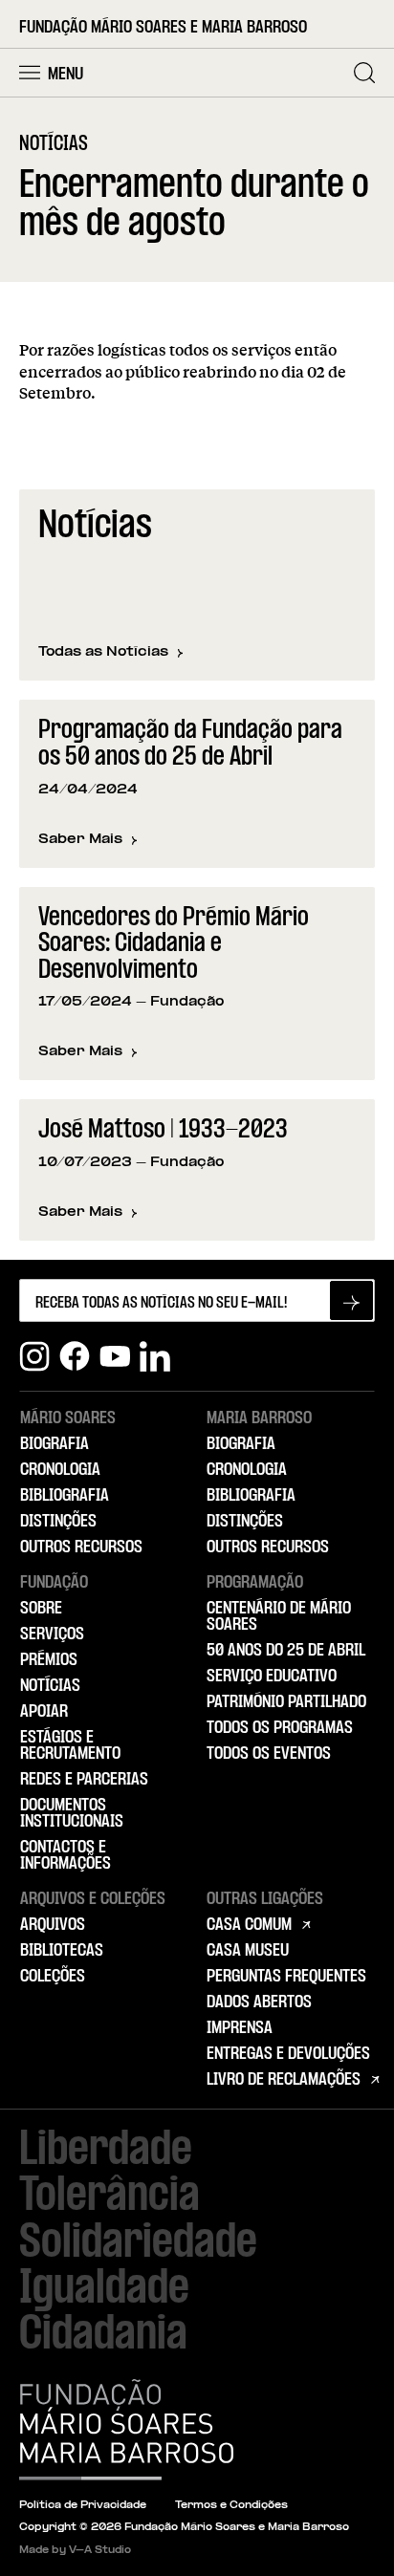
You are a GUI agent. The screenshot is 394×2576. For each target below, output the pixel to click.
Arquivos (53, 1925)
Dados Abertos (259, 2002)
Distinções (58, 1522)
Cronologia (60, 1470)
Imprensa (240, 2028)
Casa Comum (249, 1925)
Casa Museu (248, 1951)
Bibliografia (65, 1496)
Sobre (41, 1609)
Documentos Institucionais (72, 1814)
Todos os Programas (280, 1728)
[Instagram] (34, 1356)
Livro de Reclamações (284, 2080)
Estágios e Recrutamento (70, 1746)
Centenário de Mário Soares (279, 1617)
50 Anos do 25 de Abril (286, 1651)
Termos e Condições (231, 2506)
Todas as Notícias (103, 652)
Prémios (49, 1660)
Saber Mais (88, 841)
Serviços (52, 1634)
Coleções (53, 1977)
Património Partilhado (286, 1702)
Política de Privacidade (83, 2506)
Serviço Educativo (272, 1677)
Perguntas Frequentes (286, 1977)
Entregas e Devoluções (288, 2054)
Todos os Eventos (269, 1754)
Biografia (55, 1444)
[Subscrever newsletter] (351, 1300)
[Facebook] (75, 1356)
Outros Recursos (81, 1548)
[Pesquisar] (364, 73)
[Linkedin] (155, 1356)
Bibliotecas (62, 1951)
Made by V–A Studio (75, 2551)
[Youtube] (115, 1356)
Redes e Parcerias (84, 1780)
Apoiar (44, 1712)
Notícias (50, 1686)
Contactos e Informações (66, 1856)
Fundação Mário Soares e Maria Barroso (163, 28)
